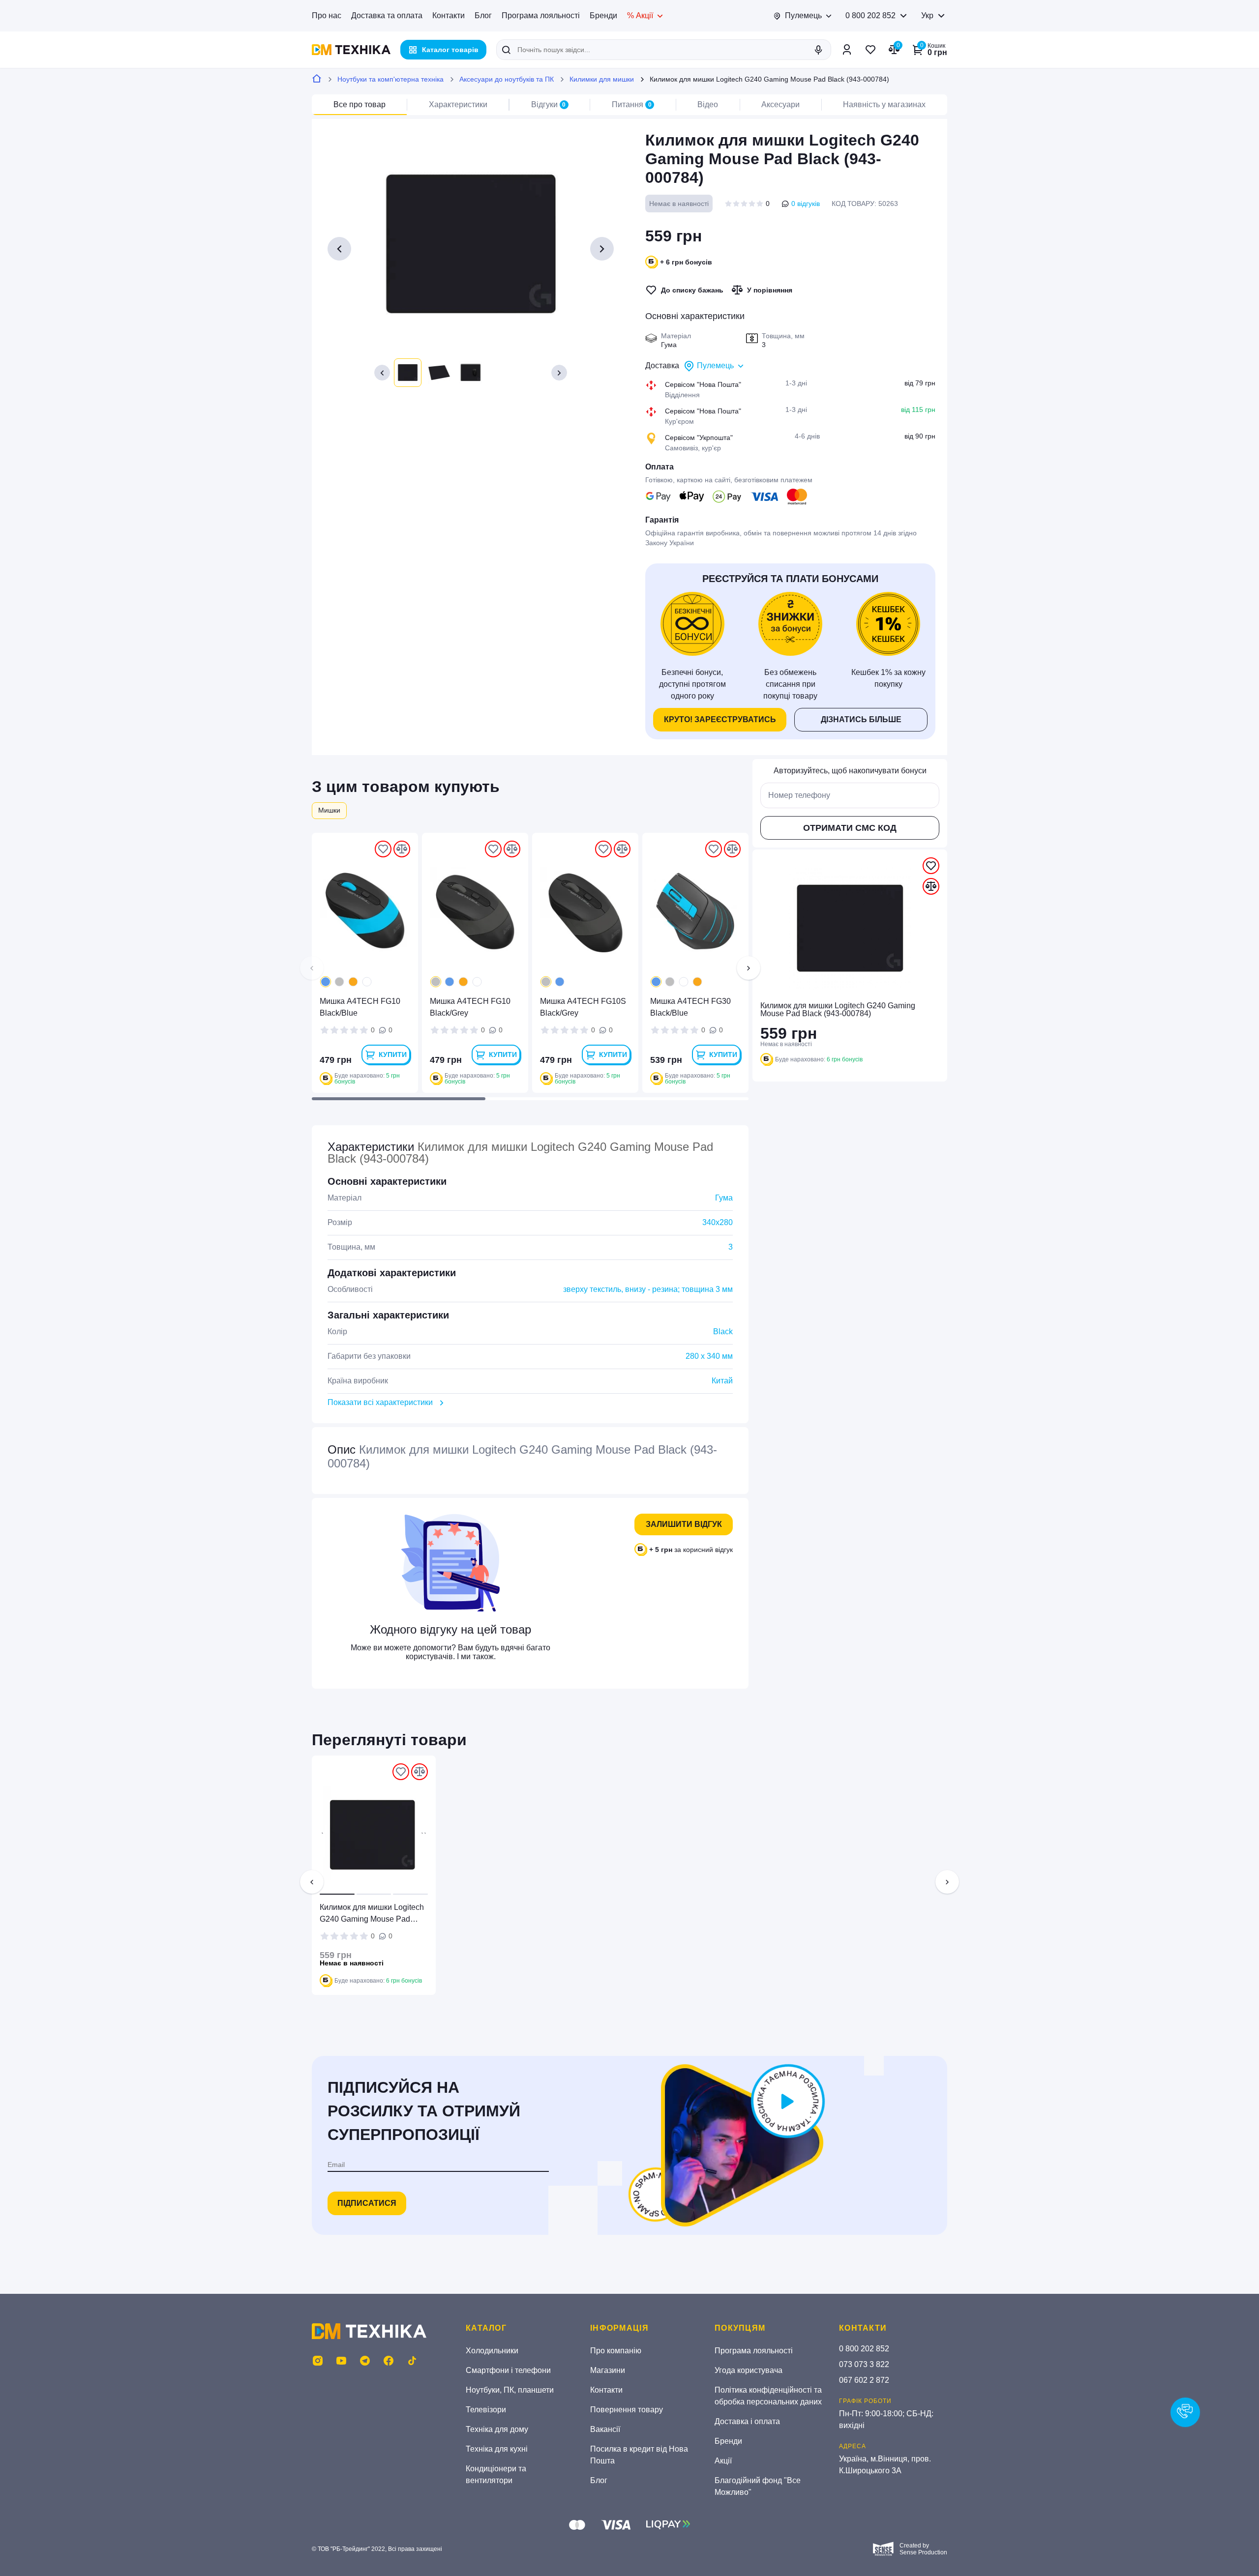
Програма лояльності (541, 15)
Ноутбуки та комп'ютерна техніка (390, 79)
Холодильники (492, 2351)
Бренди (603, 15)
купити (393, 1054)
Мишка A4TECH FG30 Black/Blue (690, 1007)
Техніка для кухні (497, 2449)
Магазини (608, 2370)
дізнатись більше (861, 719)
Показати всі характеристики (380, 1402)
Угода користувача (749, 2370)
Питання (632, 104)
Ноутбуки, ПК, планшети (510, 2390)
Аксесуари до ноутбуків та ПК (507, 79)
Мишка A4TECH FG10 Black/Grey (470, 1007)
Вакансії (605, 2429)
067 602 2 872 (864, 2380)
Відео (708, 104)
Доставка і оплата (747, 2421)
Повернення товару (627, 2410)
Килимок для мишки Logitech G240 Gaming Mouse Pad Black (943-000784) (372, 1914)
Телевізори (486, 2410)
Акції (723, 2461)
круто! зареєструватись (720, 719)
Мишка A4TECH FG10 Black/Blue (360, 1007)
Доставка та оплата (387, 15)
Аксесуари (780, 104)
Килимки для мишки (602, 79)
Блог (483, 15)
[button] (382, 373)
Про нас (327, 15)
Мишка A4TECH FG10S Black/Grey (583, 1007)
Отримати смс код (850, 828)
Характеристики (458, 104)
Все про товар (360, 104)
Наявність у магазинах (884, 104)
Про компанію (616, 2351)
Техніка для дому (497, 2429)
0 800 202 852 (870, 15)
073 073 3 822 (864, 2364)
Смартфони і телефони (508, 2370)
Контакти (449, 15)
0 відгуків (806, 204)
